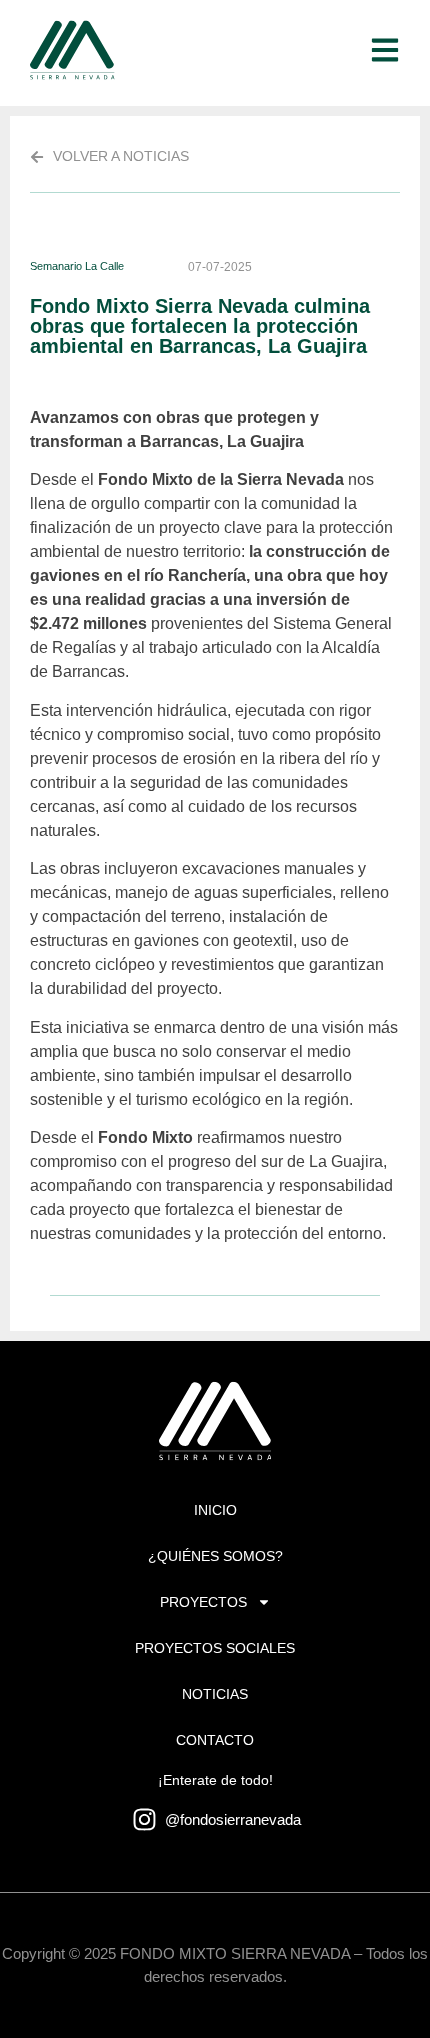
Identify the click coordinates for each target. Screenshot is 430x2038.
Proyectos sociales (215, 1648)
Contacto (215, 1740)
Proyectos (203, 1602)
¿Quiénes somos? (215, 1556)
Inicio (215, 1510)
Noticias (215, 1694)
